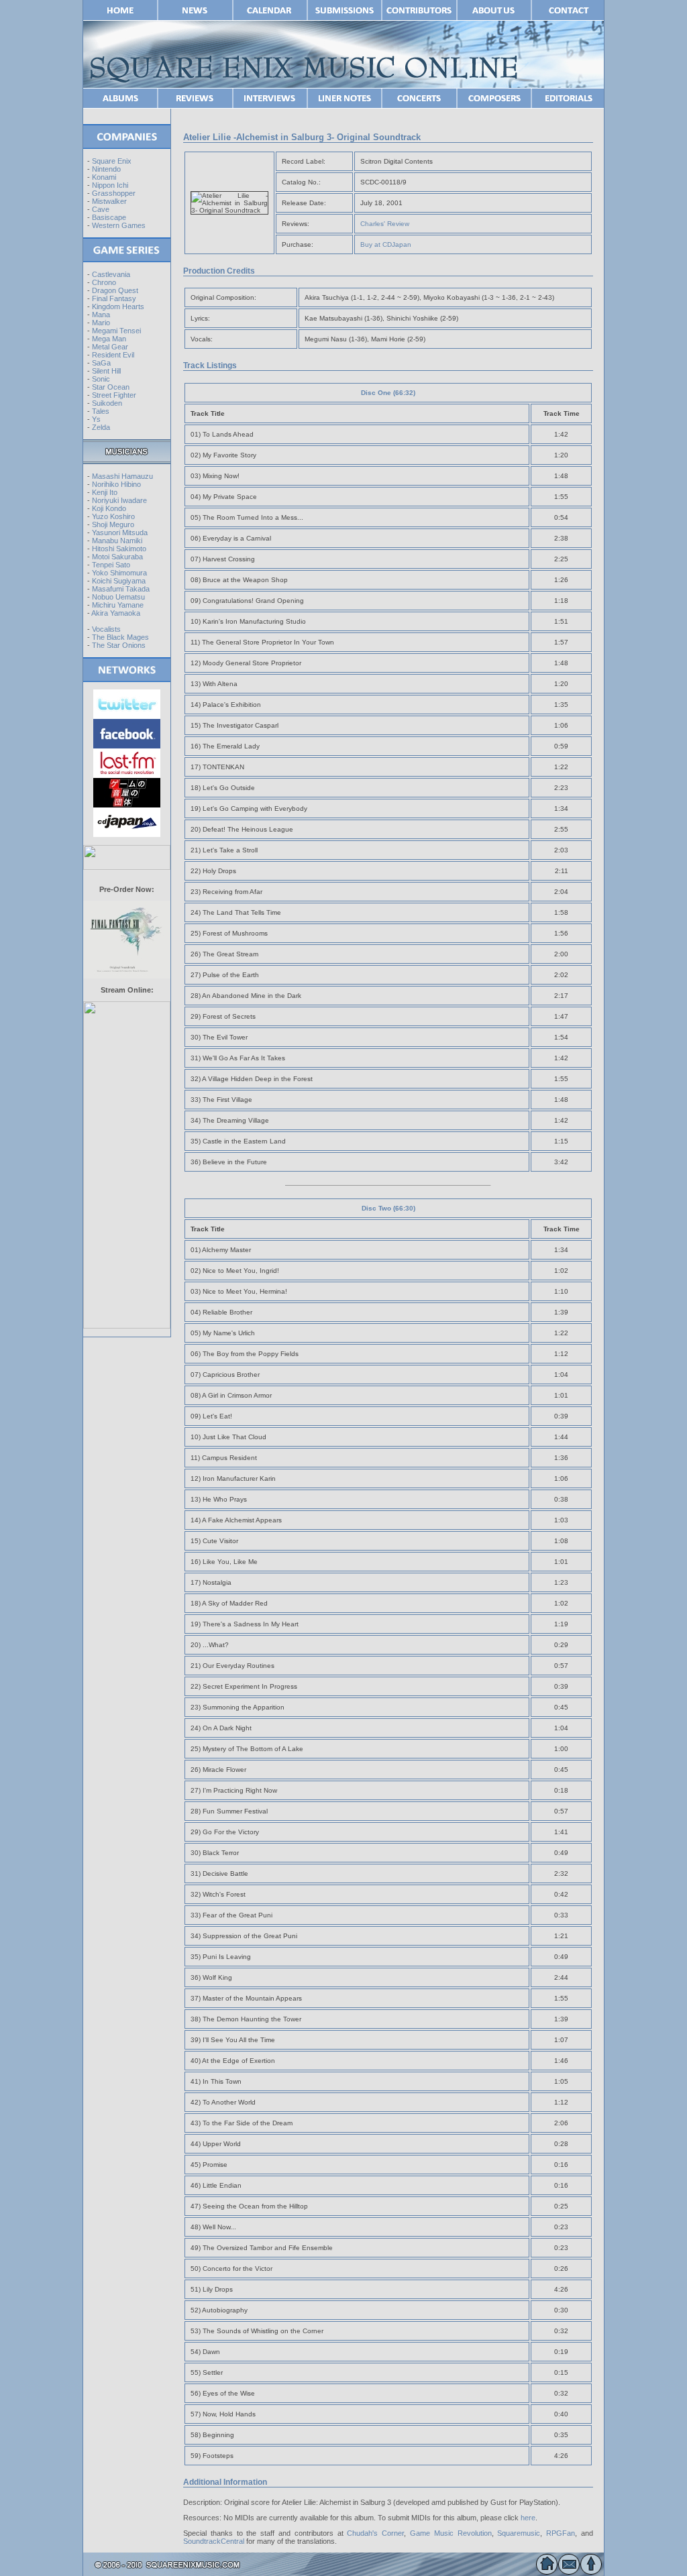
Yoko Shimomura (119, 573)
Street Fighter (114, 395)
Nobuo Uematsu (118, 597)
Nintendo (106, 169)
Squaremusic (519, 2533)
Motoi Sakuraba (117, 557)
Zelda (101, 427)
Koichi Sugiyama (119, 581)
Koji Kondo (109, 508)
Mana (101, 315)
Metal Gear (110, 347)
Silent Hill (106, 371)
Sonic (101, 379)
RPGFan (561, 2533)
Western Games (119, 225)
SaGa (101, 363)
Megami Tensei (116, 331)
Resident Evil (113, 355)
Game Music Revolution (451, 2533)
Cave (101, 209)
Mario (101, 323)
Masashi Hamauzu (122, 476)
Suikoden (107, 403)
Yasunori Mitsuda (120, 533)
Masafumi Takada (121, 589)
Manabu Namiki (117, 541)
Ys (96, 419)
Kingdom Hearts (118, 306)
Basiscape (109, 217)
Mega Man (109, 339)
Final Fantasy (114, 298)
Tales (101, 411)
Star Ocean (111, 387)
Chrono (104, 282)
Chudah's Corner (375, 2533)
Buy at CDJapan (386, 244)
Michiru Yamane (118, 605)
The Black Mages (120, 637)
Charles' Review (385, 224)
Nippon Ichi (110, 185)
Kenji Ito (105, 492)
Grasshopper (114, 193)
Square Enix (112, 161)
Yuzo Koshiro (113, 516)
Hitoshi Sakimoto (119, 549)
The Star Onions (119, 645)
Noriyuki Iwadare (119, 500)
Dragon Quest (115, 290)
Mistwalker (109, 201)
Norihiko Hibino (116, 484)
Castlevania (111, 274)
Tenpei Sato (111, 565)
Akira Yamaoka (116, 613)
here (528, 2518)
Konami (104, 177)
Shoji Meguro (113, 524)
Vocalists (106, 629)
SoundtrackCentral (214, 2541)
